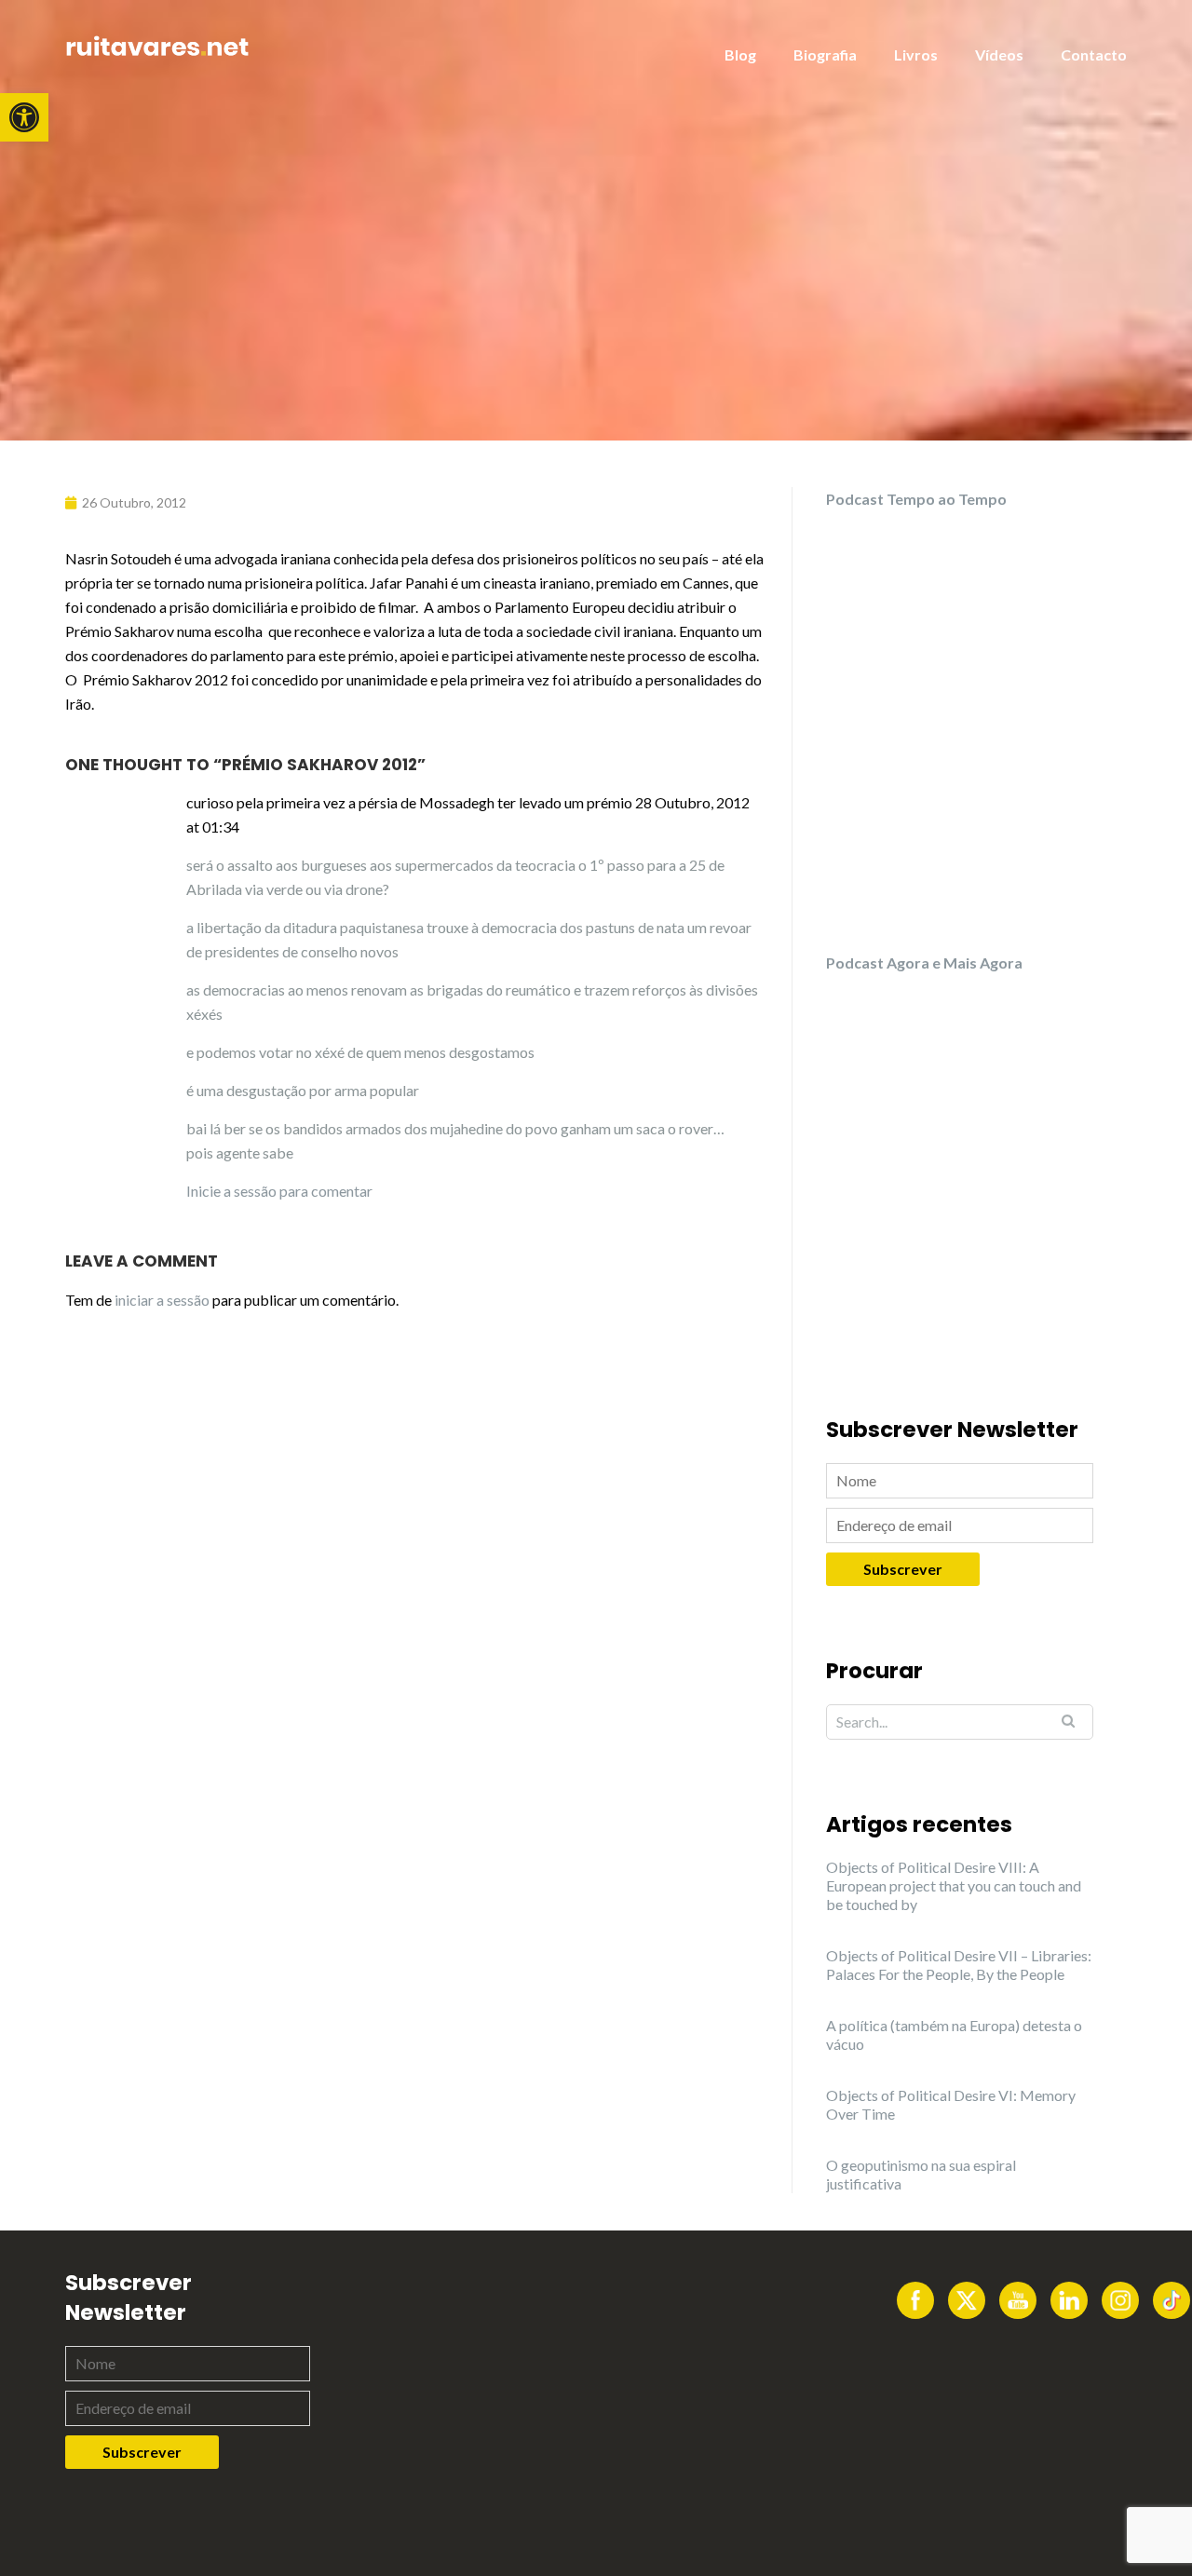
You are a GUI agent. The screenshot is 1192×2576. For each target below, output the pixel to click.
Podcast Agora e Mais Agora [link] (924, 963)
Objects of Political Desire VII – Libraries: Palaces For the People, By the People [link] (959, 1965)
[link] (24, 117)
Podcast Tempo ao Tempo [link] (916, 499)
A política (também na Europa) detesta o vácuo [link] (954, 2034)
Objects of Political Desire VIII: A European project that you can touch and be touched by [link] (954, 1885)
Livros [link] (916, 54)
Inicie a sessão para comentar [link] (279, 1191)
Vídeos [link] (999, 54)
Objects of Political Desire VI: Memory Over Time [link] (951, 2104)
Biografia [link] (825, 54)
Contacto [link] (1094, 54)
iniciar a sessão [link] (162, 1300)
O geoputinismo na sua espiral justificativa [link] (921, 2174)
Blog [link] (740, 54)
